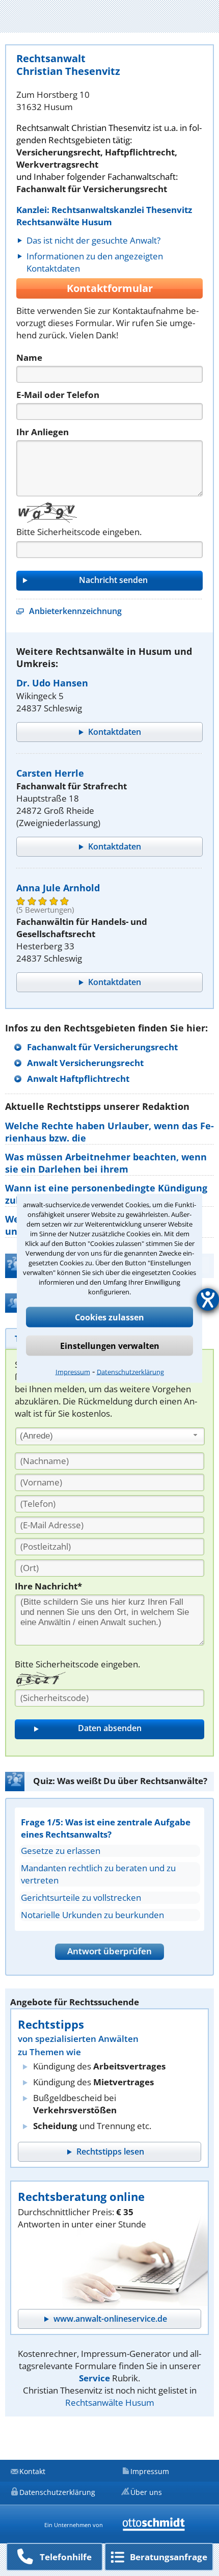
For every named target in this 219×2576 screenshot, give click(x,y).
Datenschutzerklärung (130, 1371)
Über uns (146, 2492)
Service (94, 2378)
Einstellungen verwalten (110, 1345)
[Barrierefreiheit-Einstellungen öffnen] (208, 1299)
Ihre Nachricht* (48, 1586)
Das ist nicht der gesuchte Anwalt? (93, 240)
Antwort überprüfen (109, 1951)
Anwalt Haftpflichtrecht (78, 1079)
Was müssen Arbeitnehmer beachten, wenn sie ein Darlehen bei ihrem (106, 1163)
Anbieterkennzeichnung (75, 611)
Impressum (73, 1371)
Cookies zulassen (109, 1317)
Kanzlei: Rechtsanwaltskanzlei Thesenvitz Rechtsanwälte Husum (104, 216)
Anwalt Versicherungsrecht (85, 1063)
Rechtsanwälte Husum (110, 2402)
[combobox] (110, 1437)
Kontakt (32, 2471)
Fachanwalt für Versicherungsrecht (102, 1047)
